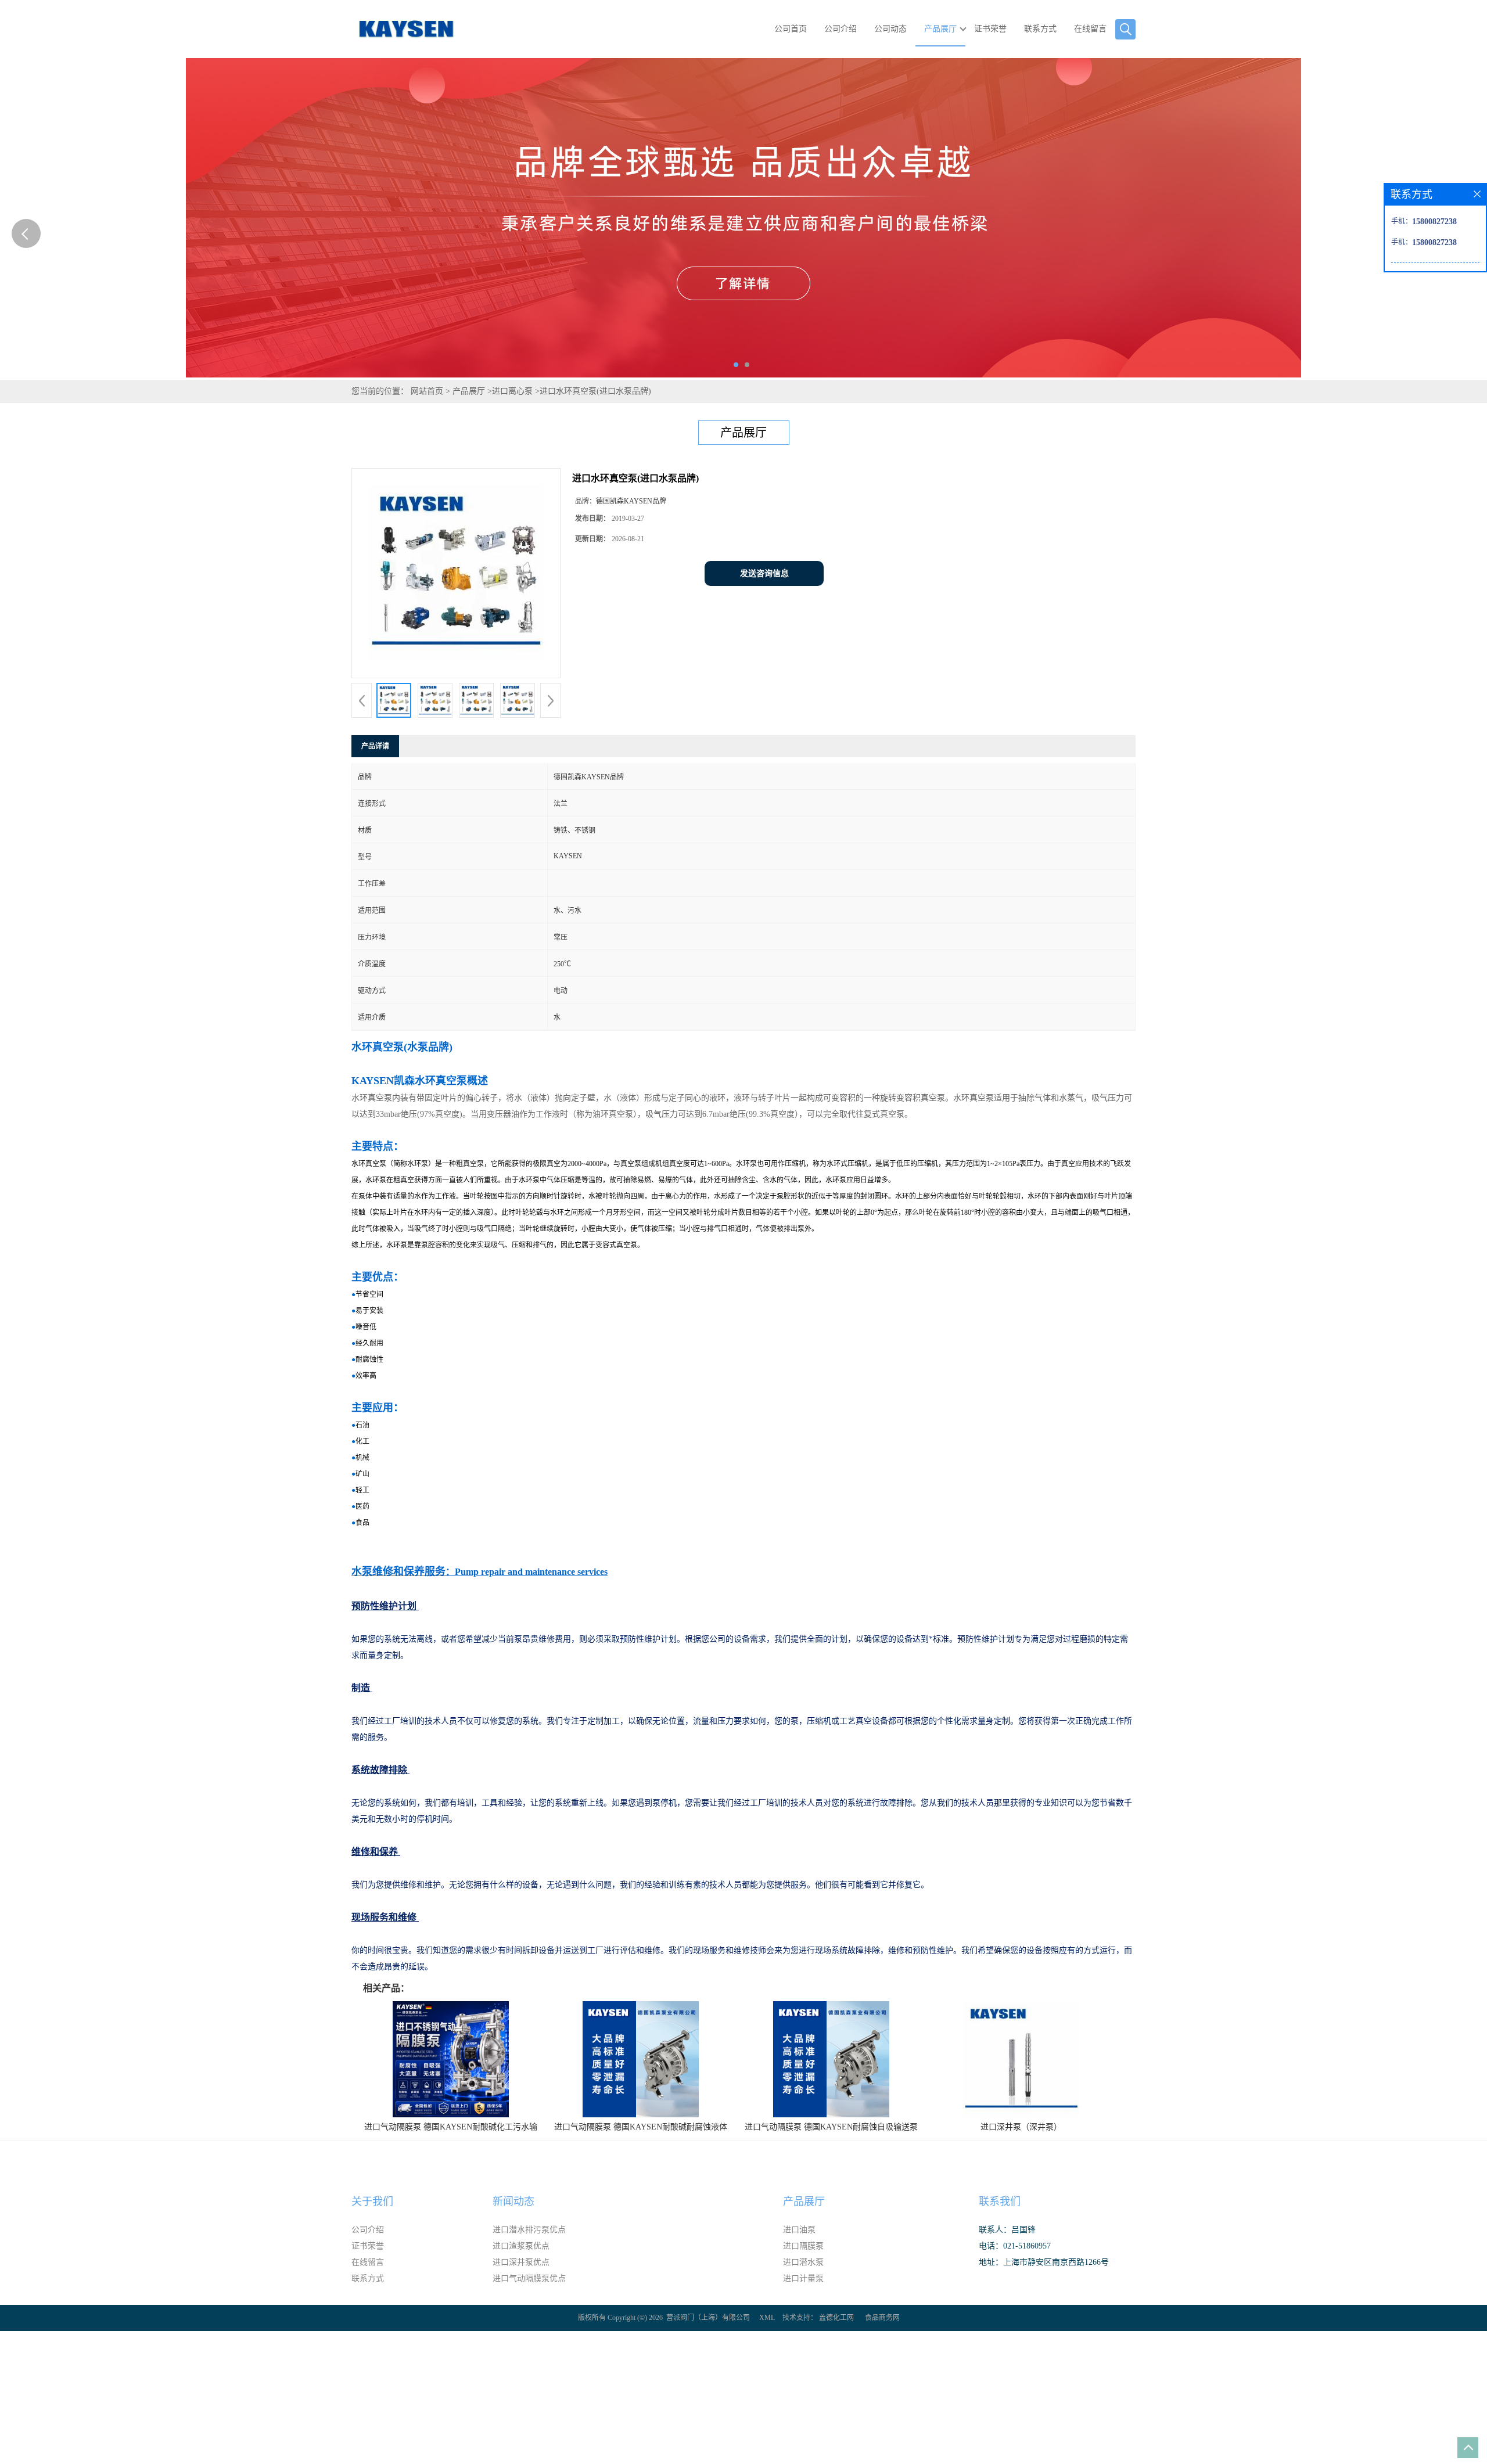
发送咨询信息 (764, 573)
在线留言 (1090, 29)
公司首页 (791, 29)
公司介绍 (841, 29)
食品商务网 (882, 2318)
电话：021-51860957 (1015, 2246)
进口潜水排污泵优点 (529, 2230)
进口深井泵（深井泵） (1021, 2127)
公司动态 (890, 29)
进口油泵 (799, 2230)
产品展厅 (940, 29)
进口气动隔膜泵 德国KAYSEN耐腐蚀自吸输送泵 (831, 2127)
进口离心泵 (512, 391)
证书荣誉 (990, 29)
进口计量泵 (803, 2278)
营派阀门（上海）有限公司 (708, 2318)
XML (767, 2318)
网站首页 (427, 391)
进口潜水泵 (803, 2262)
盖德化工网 (836, 2318)
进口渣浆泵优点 (521, 2246)
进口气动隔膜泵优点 (529, 2278)
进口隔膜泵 (803, 2246)
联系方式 (1040, 29)
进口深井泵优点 (521, 2262)
